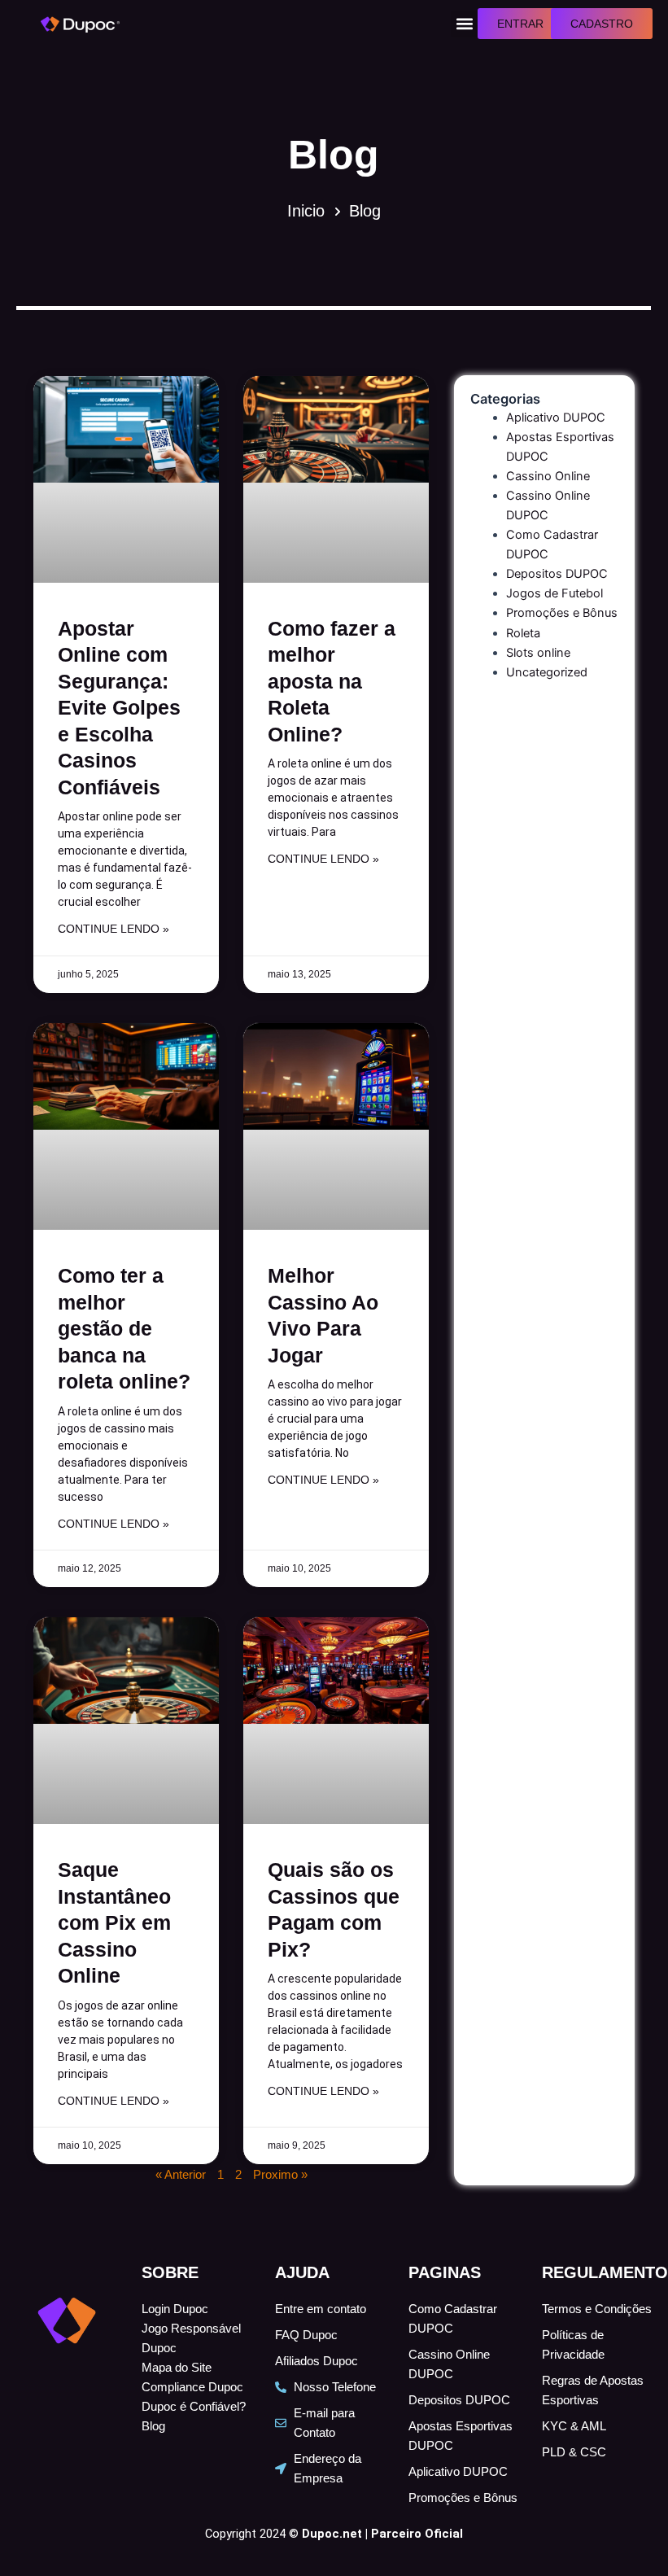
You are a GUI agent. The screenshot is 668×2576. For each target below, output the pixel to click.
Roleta (523, 633)
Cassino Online (548, 476)
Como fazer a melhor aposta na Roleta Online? (332, 681)
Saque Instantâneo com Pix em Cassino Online (114, 1922)
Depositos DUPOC (557, 574)
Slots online (538, 653)
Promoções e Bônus (562, 613)
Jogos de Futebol (554, 593)
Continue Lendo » (114, 929)
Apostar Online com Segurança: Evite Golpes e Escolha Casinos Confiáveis (119, 708)
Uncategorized (547, 672)
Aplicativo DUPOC (556, 418)
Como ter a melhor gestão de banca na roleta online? (124, 1328)
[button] (464, 24)
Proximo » (280, 2175)
